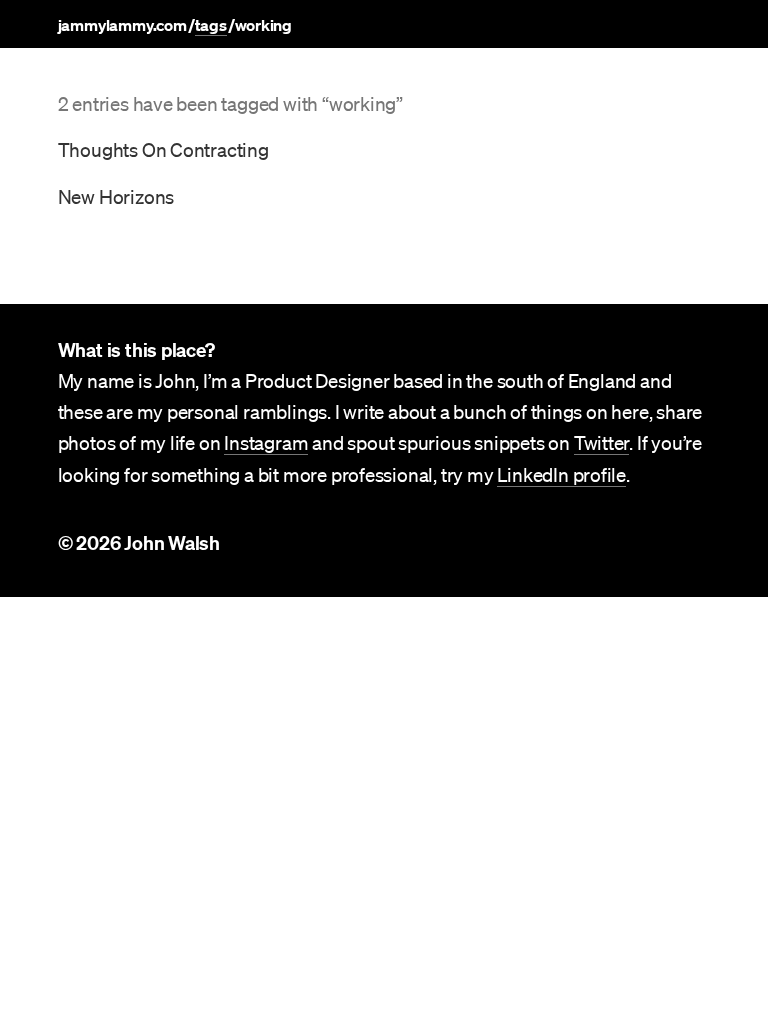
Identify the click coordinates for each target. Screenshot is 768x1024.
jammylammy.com (122, 25)
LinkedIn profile (561, 475)
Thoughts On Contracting (163, 150)
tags (211, 25)
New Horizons (116, 197)
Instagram (266, 443)
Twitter (602, 443)
